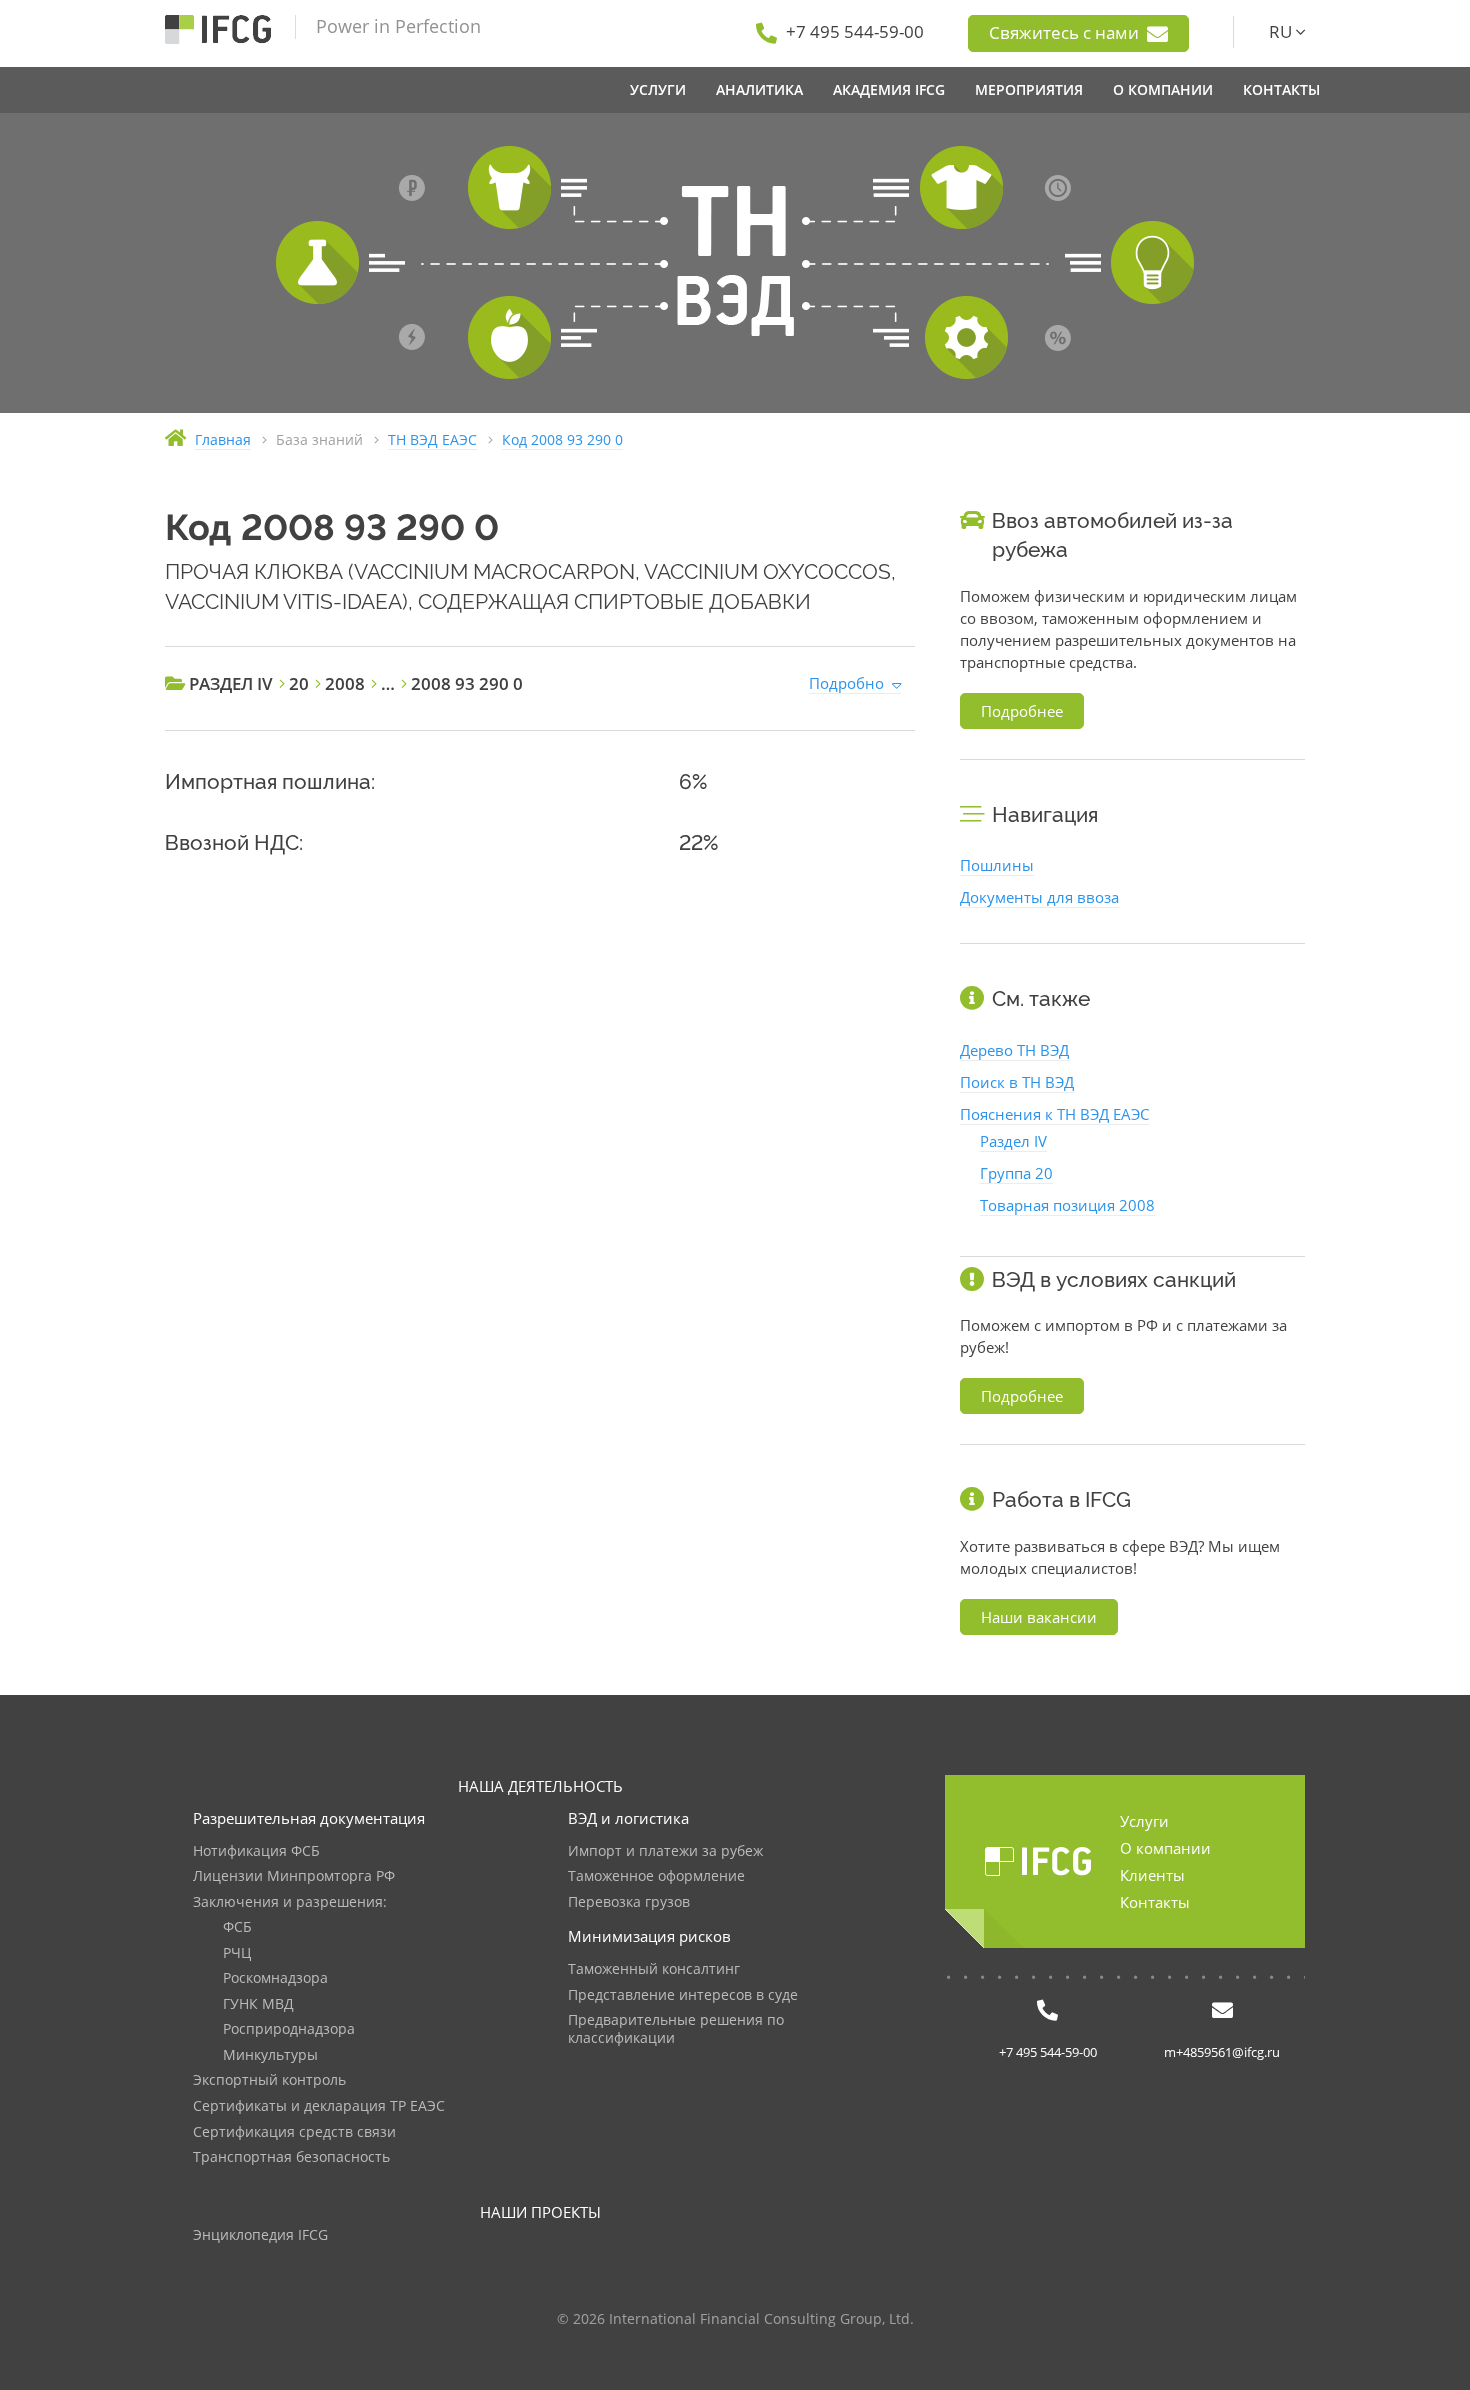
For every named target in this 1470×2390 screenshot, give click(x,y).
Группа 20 (1016, 1173)
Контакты (1155, 1902)
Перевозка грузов (629, 1902)
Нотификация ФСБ (256, 1851)
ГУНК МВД (258, 2004)
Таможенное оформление (656, 1876)
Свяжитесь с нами (1066, 32)
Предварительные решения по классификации (676, 2029)
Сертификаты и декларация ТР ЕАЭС (319, 2106)
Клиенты (1152, 1875)
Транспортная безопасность (291, 2157)
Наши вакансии (1039, 1617)
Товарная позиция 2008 (1067, 1205)
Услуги (1144, 1821)
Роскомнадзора (275, 1978)
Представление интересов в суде (683, 1995)
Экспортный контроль (269, 2080)
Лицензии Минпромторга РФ (294, 1876)
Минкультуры (270, 2055)
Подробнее (1022, 711)
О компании (1165, 1848)
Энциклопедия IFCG (260, 2235)
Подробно (846, 683)
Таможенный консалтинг (654, 1969)
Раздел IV (1013, 1141)
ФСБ (237, 1927)
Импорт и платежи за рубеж (665, 1851)
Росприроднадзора (289, 2029)
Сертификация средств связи (294, 2132)
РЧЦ (237, 1953)
